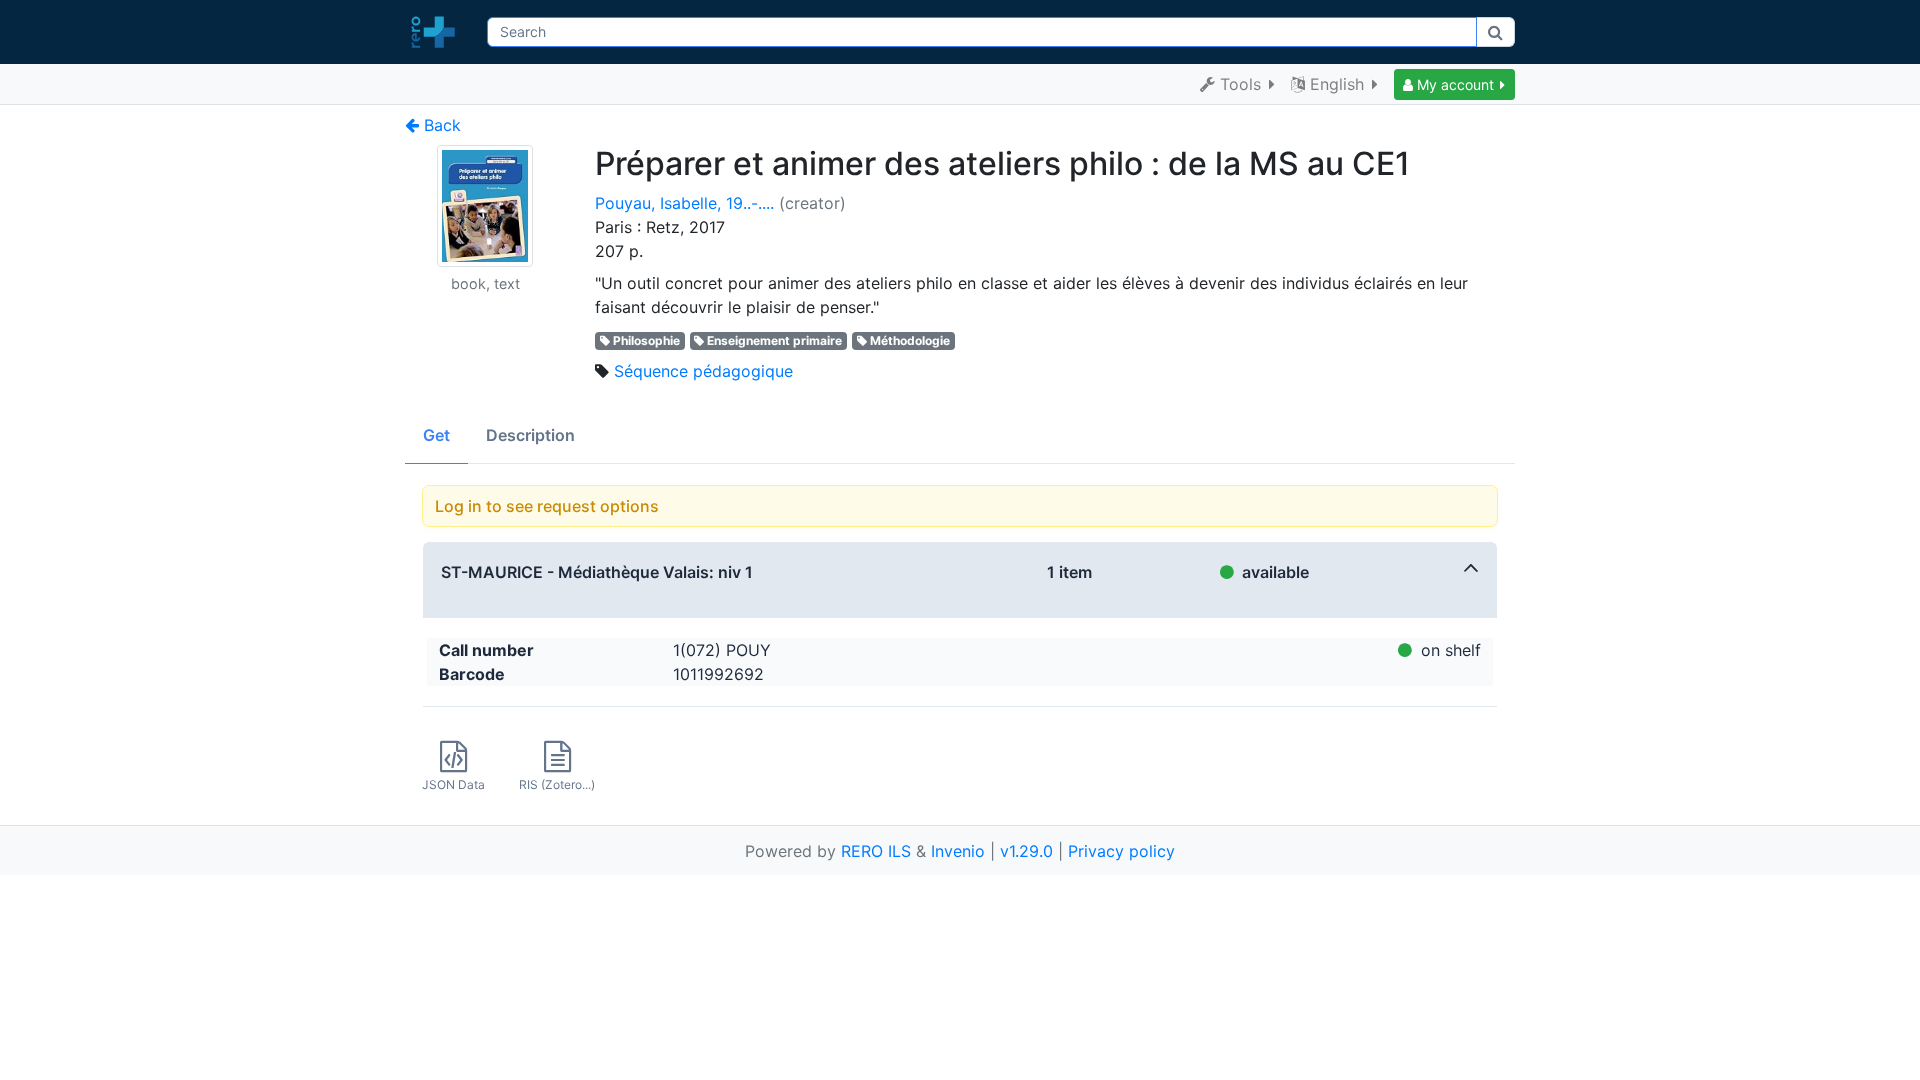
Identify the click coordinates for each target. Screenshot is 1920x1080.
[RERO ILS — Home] (438, 32)
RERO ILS (876, 851)
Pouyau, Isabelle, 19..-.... (684, 203)
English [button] (1337, 84)
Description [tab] (530, 435)
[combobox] (981, 32)
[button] (1454, 84)
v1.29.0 (1026, 851)
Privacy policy (1121, 851)
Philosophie (646, 340)
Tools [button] (1240, 84)
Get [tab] (436, 435)
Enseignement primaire (774, 340)
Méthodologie (910, 340)
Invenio (958, 851)
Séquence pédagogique (703, 371)
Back (440, 125)
